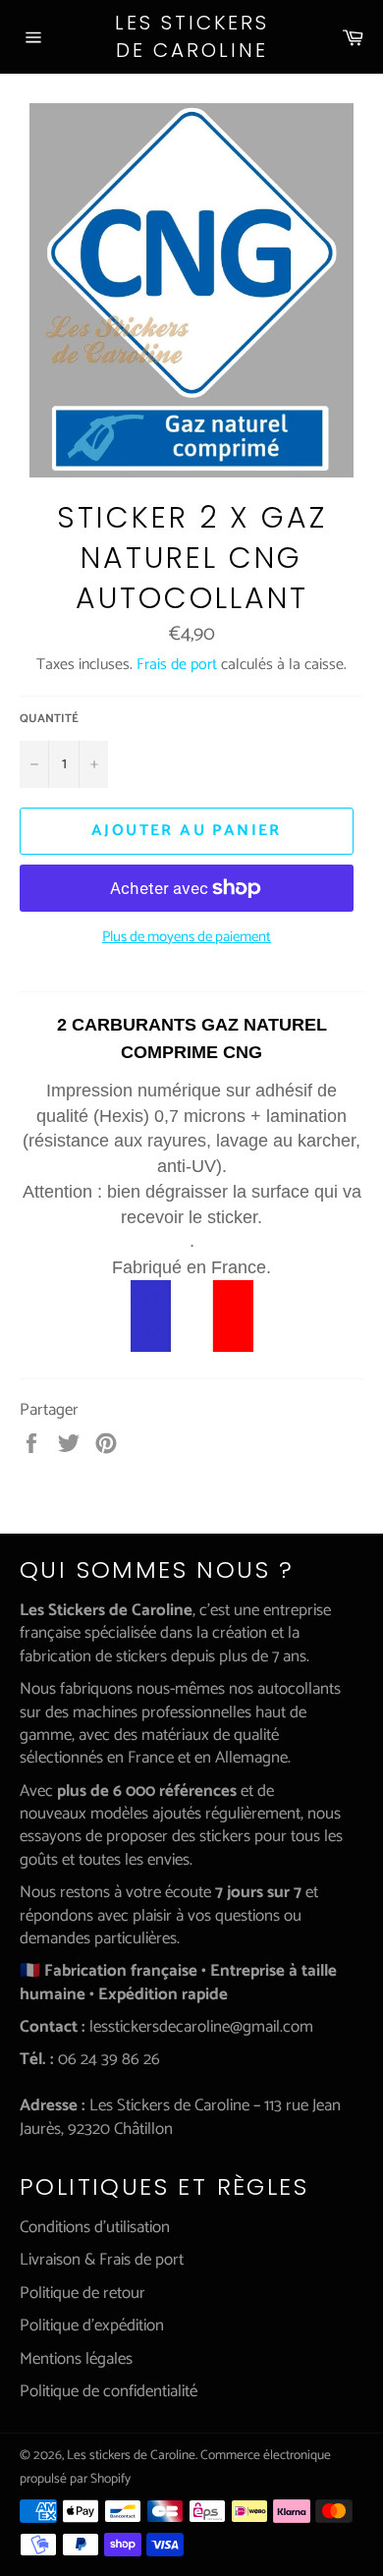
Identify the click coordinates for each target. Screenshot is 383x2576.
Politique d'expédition (92, 2325)
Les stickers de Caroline (192, 37)
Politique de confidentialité (109, 2391)
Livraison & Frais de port (102, 2260)
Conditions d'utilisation (95, 2227)
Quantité (49, 720)
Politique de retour (82, 2293)
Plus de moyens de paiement (187, 938)
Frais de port (177, 665)
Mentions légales (76, 2359)
